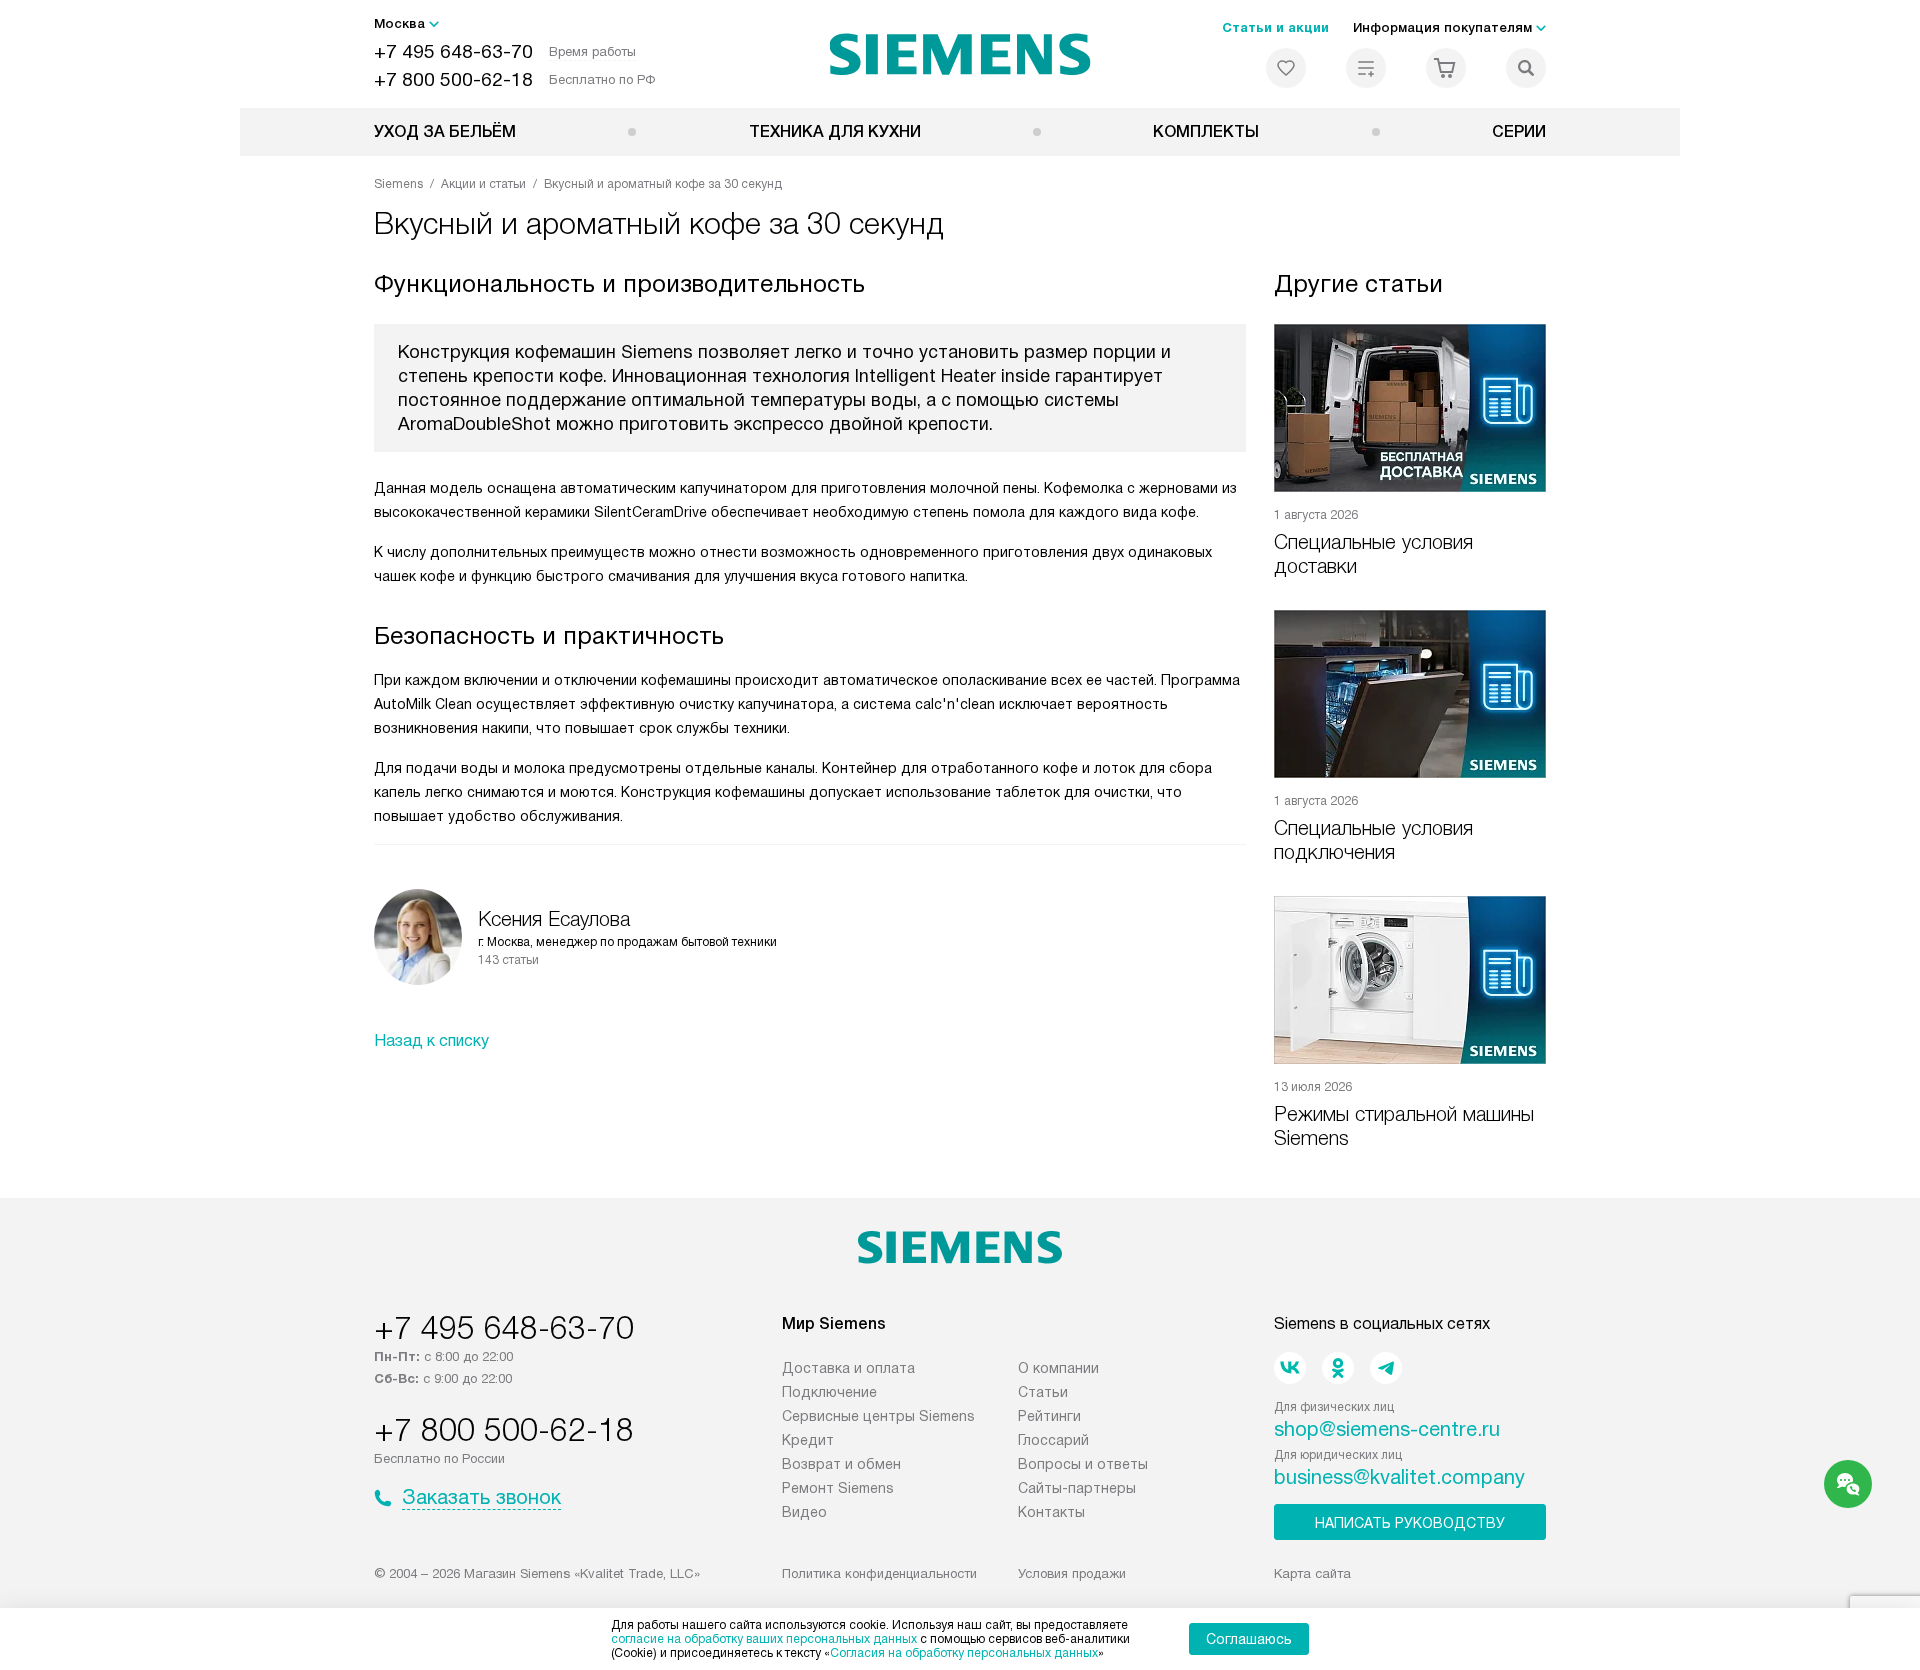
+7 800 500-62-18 (453, 79)
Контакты (1051, 1512)
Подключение (829, 1392)
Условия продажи (1072, 1573)
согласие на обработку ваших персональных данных (764, 1639)
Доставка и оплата (848, 1368)
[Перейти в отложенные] (1286, 68)
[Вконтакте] (1290, 1368)
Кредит (808, 1440)
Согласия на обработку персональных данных (964, 1653)
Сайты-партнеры (1077, 1488)
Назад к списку (431, 1040)
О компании (1058, 1368)
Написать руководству (1410, 1523)
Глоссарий (1053, 1440)
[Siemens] (960, 54)
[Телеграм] (1386, 1368)
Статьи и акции (1275, 27)
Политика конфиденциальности (879, 1573)
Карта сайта (1312, 1573)
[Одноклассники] (1338, 1368)
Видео (804, 1512)
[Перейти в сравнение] (1366, 68)
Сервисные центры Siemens (878, 1416)
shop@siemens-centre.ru (1387, 1429)
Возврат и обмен (841, 1464)
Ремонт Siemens (838, 1488)
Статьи (1043, 1392)
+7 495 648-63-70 (453, 51)
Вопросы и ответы (1083, 1464)
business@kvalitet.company (1399, 1477)
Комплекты (1206, 131)
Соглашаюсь (1249, 1639)
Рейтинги (1049, 1416)
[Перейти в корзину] (1446, 68)
